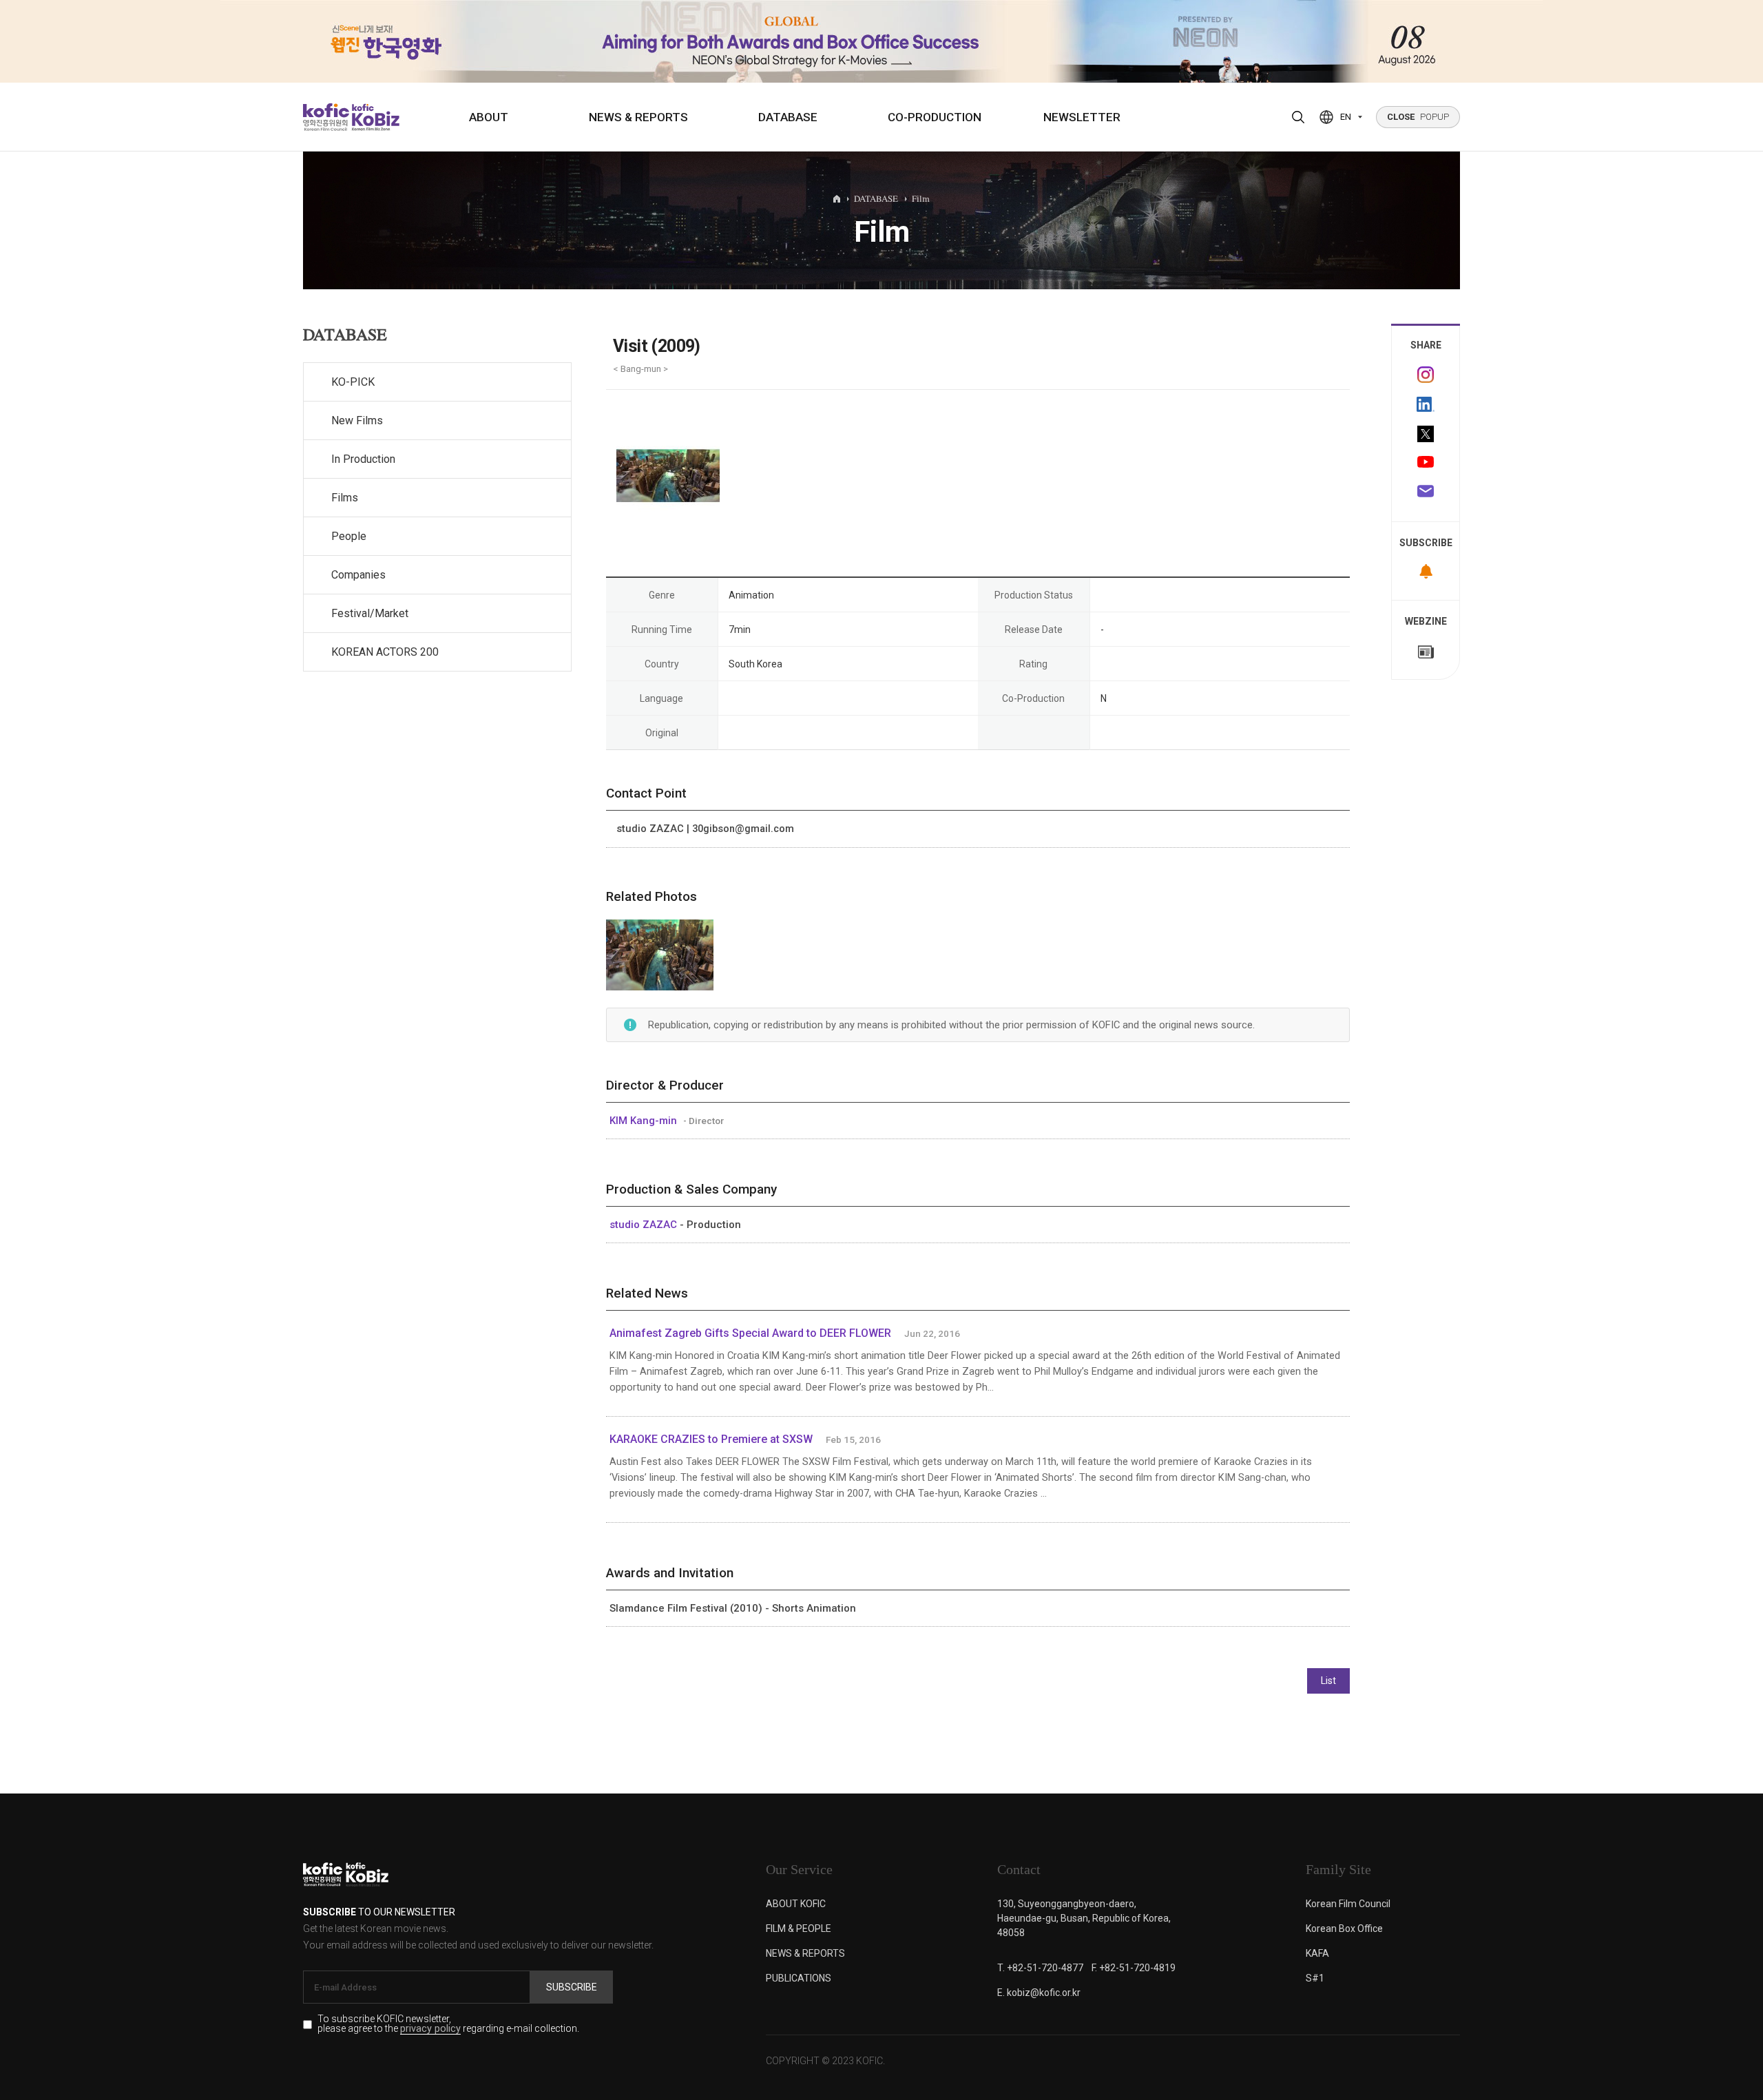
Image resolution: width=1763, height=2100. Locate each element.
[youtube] (1426, 464)
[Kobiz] (374, 117)
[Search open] (1298, 117)
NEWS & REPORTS (638, 117)
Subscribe (572, 1987)
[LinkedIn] (1426, 404)
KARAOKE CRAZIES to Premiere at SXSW (712, 1439)
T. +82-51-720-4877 (1040, 1968)
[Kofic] (326, 117)
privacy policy (430, 2029)
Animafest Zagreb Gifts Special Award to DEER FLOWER (750, 1333)
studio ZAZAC (645, 1225)
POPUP (1418, 117)
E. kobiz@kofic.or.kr (1039, 1993)
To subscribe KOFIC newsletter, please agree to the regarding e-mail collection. (448, 2024)
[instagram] (1426, 375)
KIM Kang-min (645, 1121)
